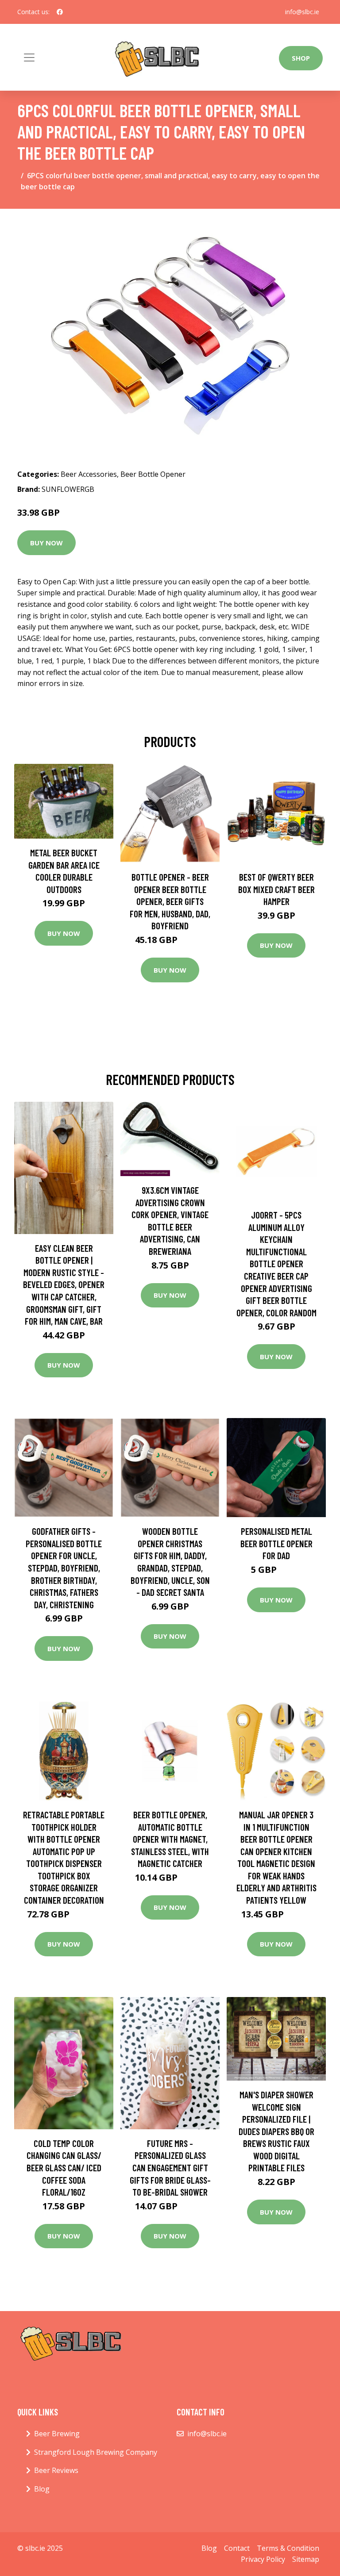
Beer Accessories (89, 474)
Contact (237, 2548)
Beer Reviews (56, 2470)
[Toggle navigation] (29, 57)
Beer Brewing (57, 2434)
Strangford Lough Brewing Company (96, 2452)
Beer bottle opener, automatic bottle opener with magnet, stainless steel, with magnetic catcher (170, 1839)
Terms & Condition (288, 2548)
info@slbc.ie (302, 12)
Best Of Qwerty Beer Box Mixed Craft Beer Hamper (276, 889)
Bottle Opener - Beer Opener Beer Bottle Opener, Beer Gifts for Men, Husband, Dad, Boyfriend (170, 901)
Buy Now (46, 543)
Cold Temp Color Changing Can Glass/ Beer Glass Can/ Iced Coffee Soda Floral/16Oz (64, 2168)
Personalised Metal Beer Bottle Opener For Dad (276, 1543)
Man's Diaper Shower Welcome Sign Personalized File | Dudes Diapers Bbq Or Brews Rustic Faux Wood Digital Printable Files (276, 2131)
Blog (42, 2489)
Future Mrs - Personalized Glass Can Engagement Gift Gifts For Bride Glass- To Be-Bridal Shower (170, 2168)
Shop (301, 58)
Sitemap (306, 2559)
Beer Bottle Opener (153, 474)
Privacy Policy (263, 2559)
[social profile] (60, 12)
